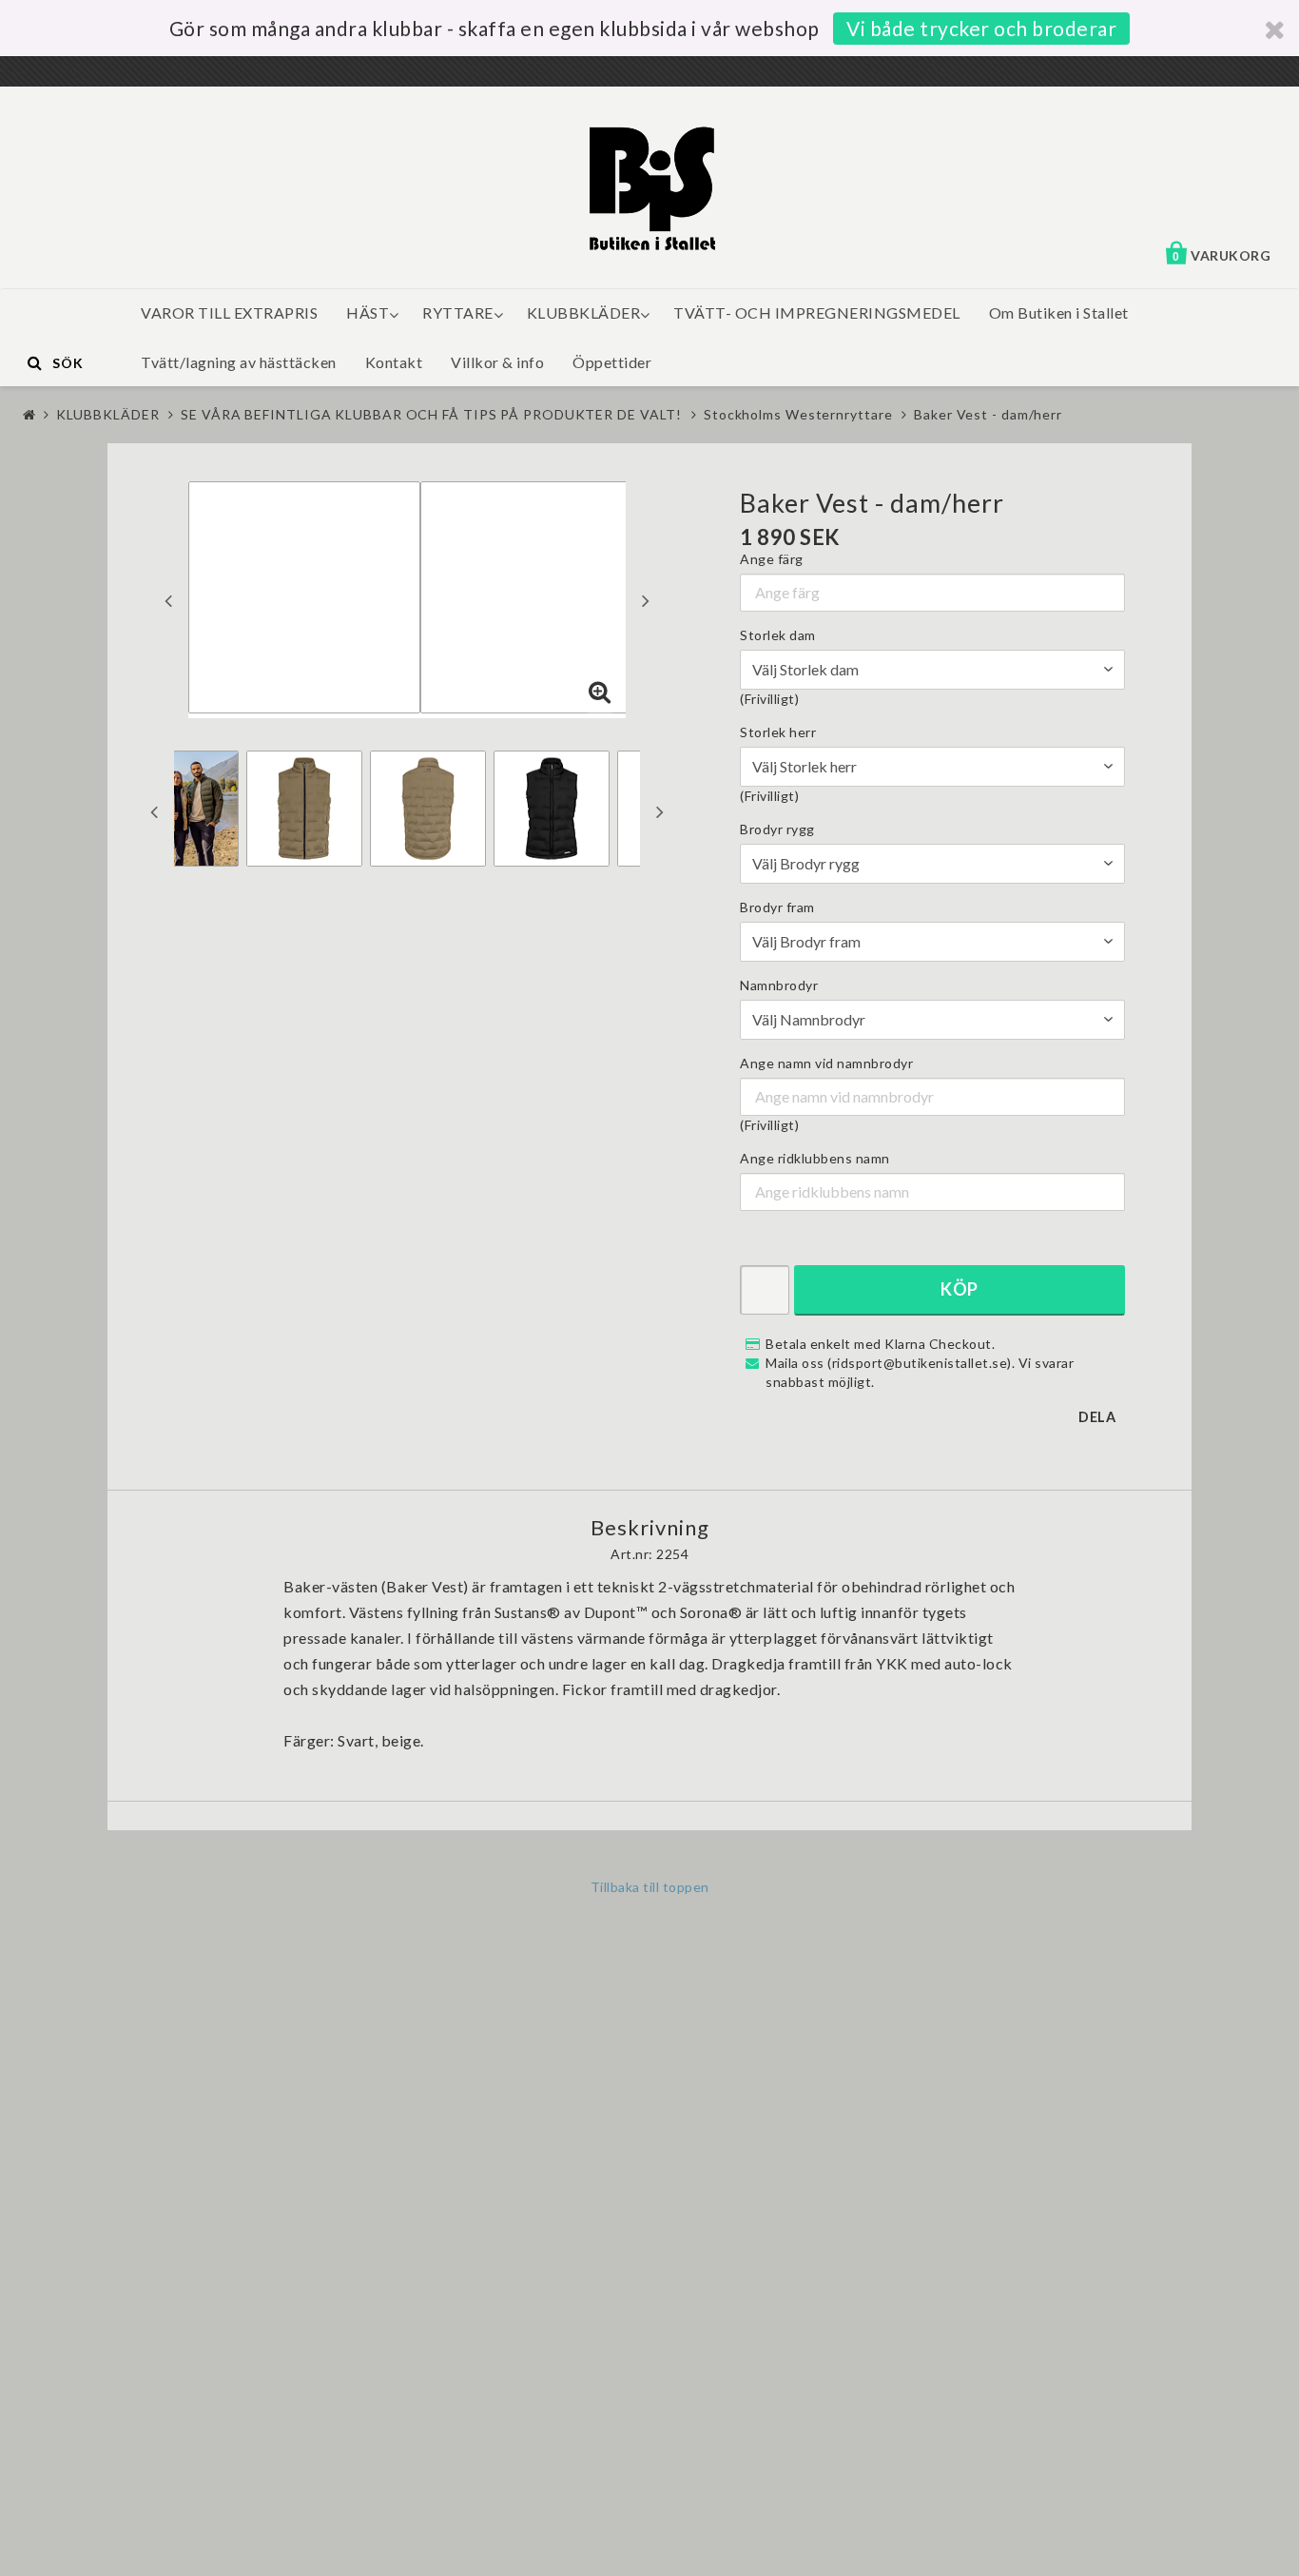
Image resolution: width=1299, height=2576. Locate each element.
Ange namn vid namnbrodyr (826, 1063)
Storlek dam (778, 635)
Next (646, 600)
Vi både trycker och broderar (981, 28)
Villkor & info (497, 362)
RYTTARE (458, 312)
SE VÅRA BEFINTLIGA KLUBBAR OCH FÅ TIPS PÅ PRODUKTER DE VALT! (431, 414)
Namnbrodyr (779, 985)
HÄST (368, 312)
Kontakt (394, 362)
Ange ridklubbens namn (815, 1158)
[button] (600, 693)
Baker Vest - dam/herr (988, 414)
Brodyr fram (777, 907)
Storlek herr (778, 732)
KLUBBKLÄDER (584, 312)
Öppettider (612, 362)
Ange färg (772, 559)
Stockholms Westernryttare (798, 414)
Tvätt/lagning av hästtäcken (239, 362)
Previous (168, 600)
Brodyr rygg (777, 829)
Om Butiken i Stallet (1059, 312)
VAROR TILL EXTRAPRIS (229, 312)
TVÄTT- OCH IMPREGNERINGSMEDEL (817, 312)
